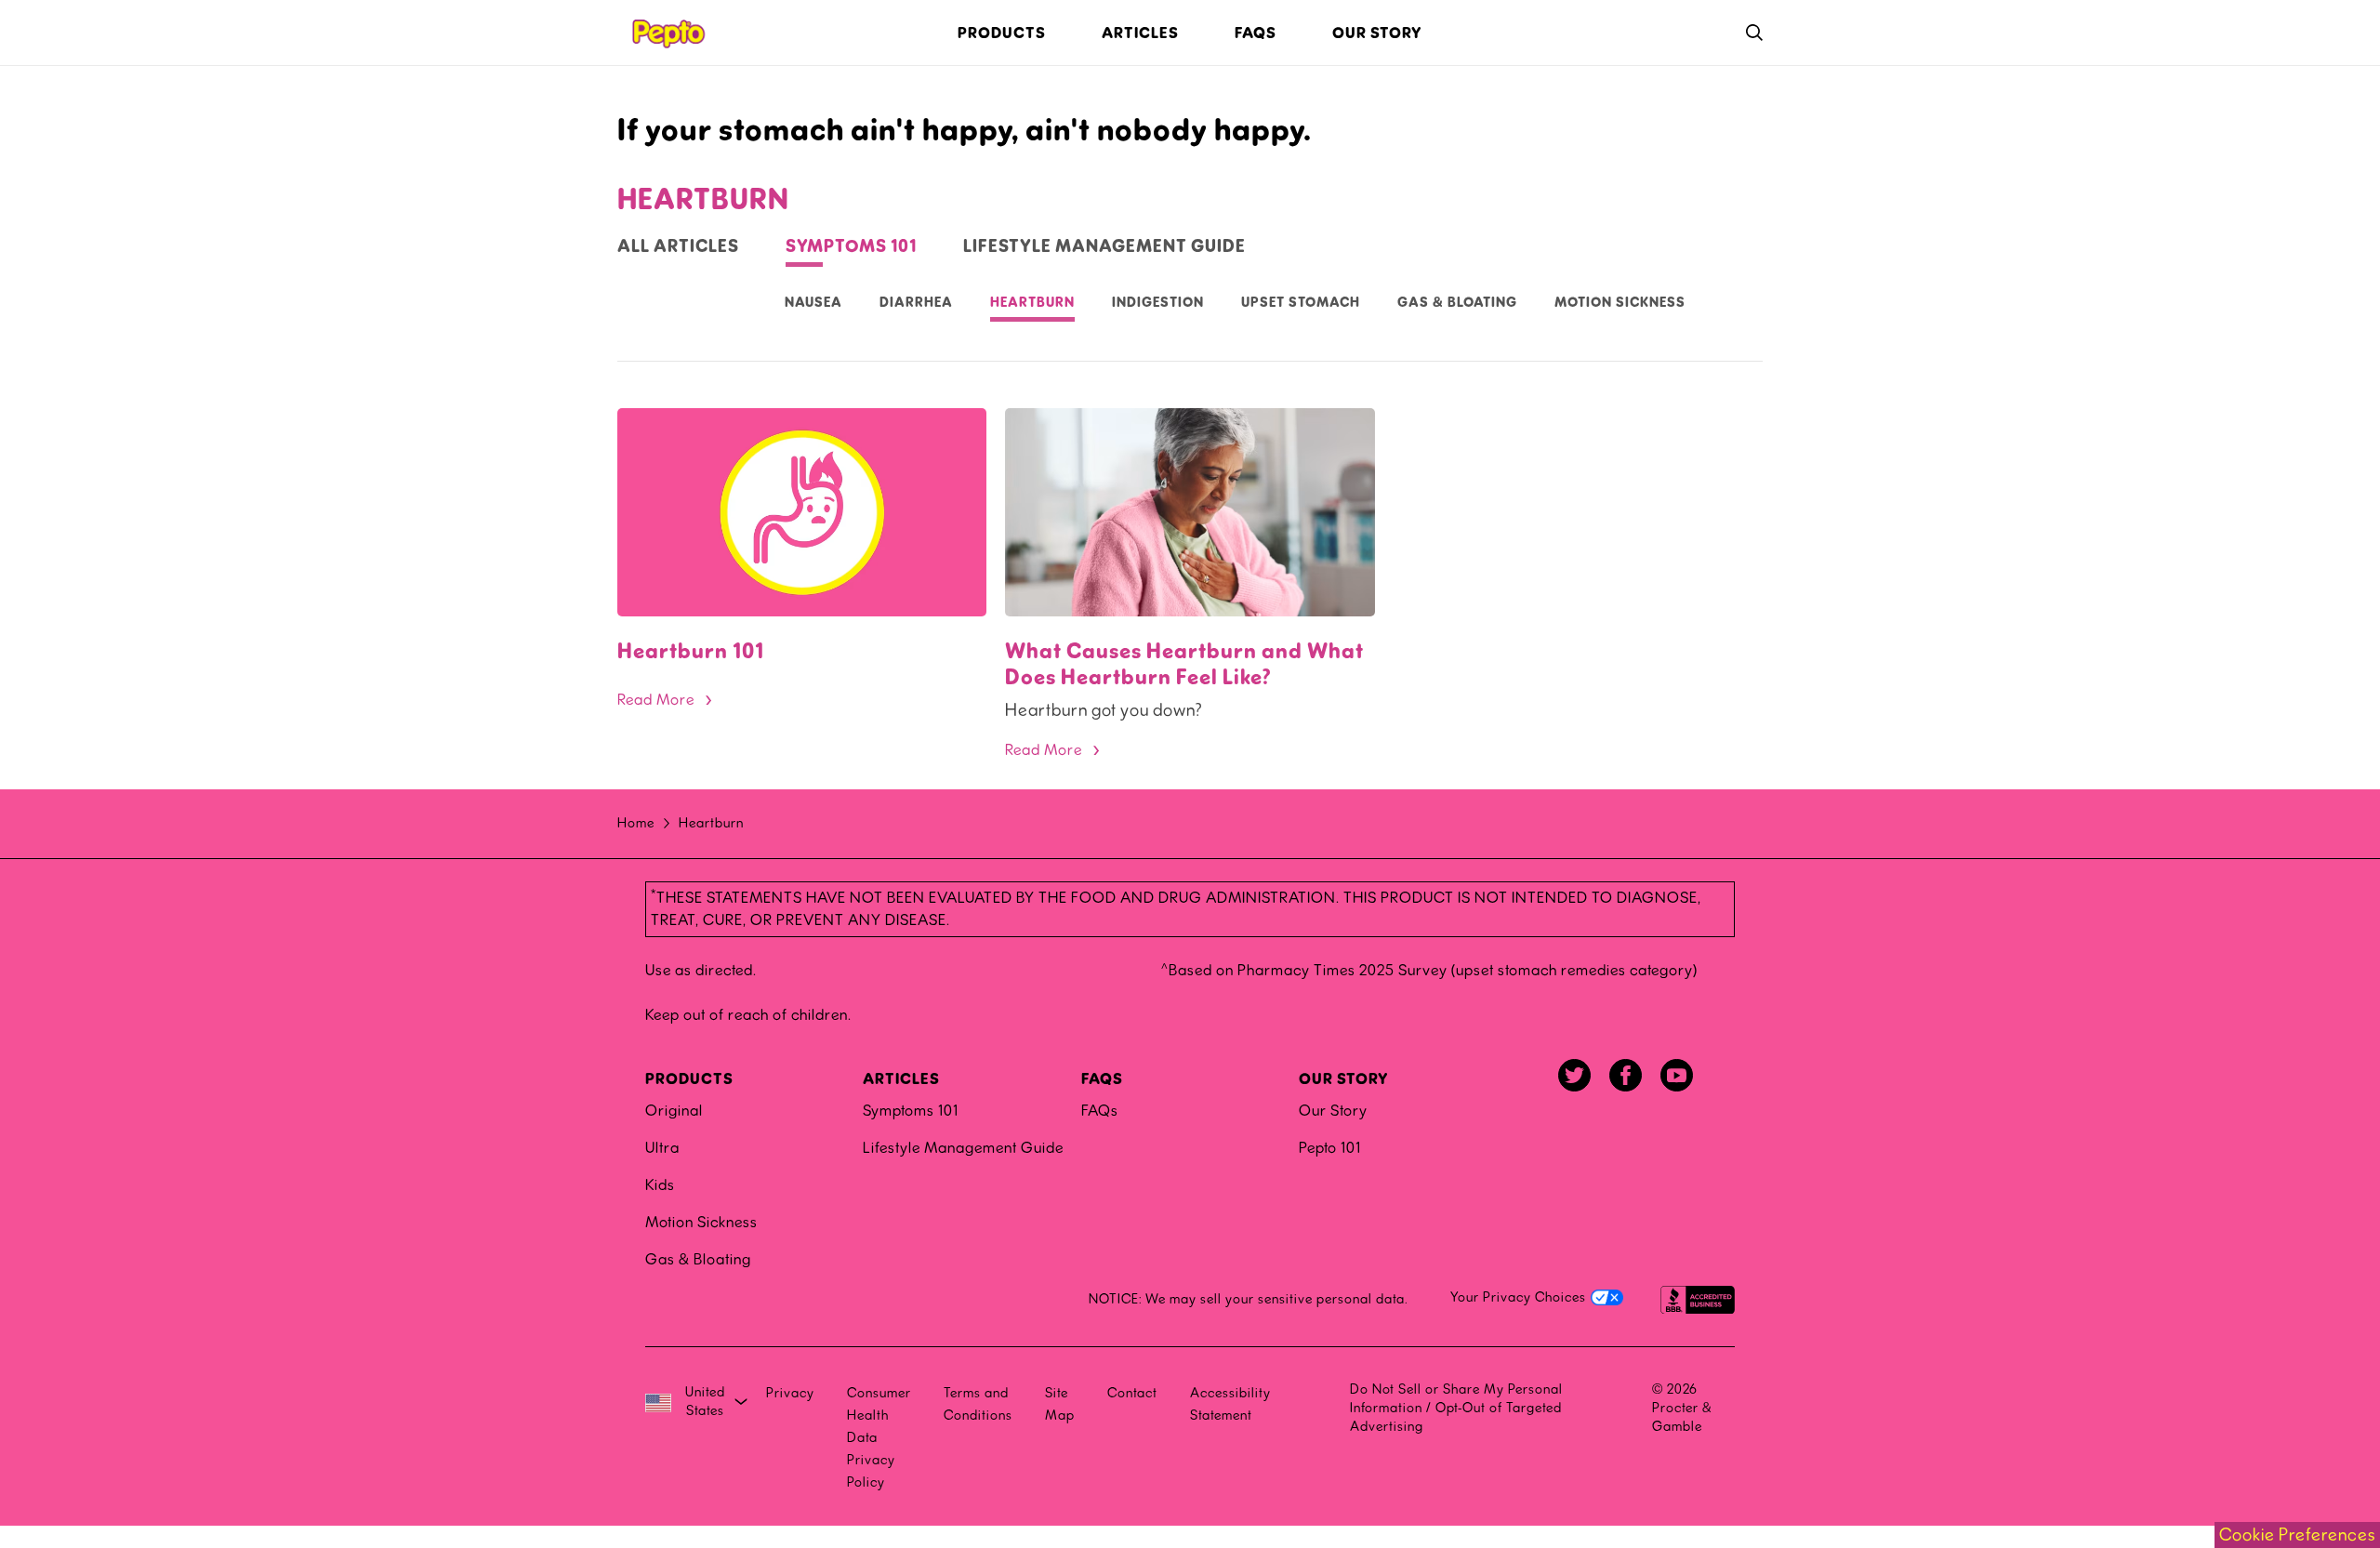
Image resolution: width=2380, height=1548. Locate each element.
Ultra (662, 1148)
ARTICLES (901, 1079)
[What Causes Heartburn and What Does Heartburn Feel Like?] (1190, 512)
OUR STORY (1344, 1079)
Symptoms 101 (911, 1111)
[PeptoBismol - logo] (668, 33)
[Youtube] (1677, 1075)
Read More (656, 700)
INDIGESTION (1158, 303)
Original (674, 1111)
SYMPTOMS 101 (851, 246)
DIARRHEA (916, 303)
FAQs (1100, 1111)
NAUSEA (813, 303)
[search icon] (1754, 33)
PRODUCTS (689, 1079)
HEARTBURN (1032, 303)
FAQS (1102, 1079)
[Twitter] (1574, 1075)
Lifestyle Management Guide (963, 1148)
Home (636, 823)
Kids (660, 1185)
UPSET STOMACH (1301, 303)
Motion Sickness (1620, 303)
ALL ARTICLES (678, 246)
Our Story (1333, 1111)
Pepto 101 (1330, 1148)
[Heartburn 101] (802, 512)
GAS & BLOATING (1457, 303)
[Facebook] (1626, 1075)
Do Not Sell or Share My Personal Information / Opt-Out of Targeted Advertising (1456, 1408)
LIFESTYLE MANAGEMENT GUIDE (1104, 246)
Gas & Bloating (698, 1259)
